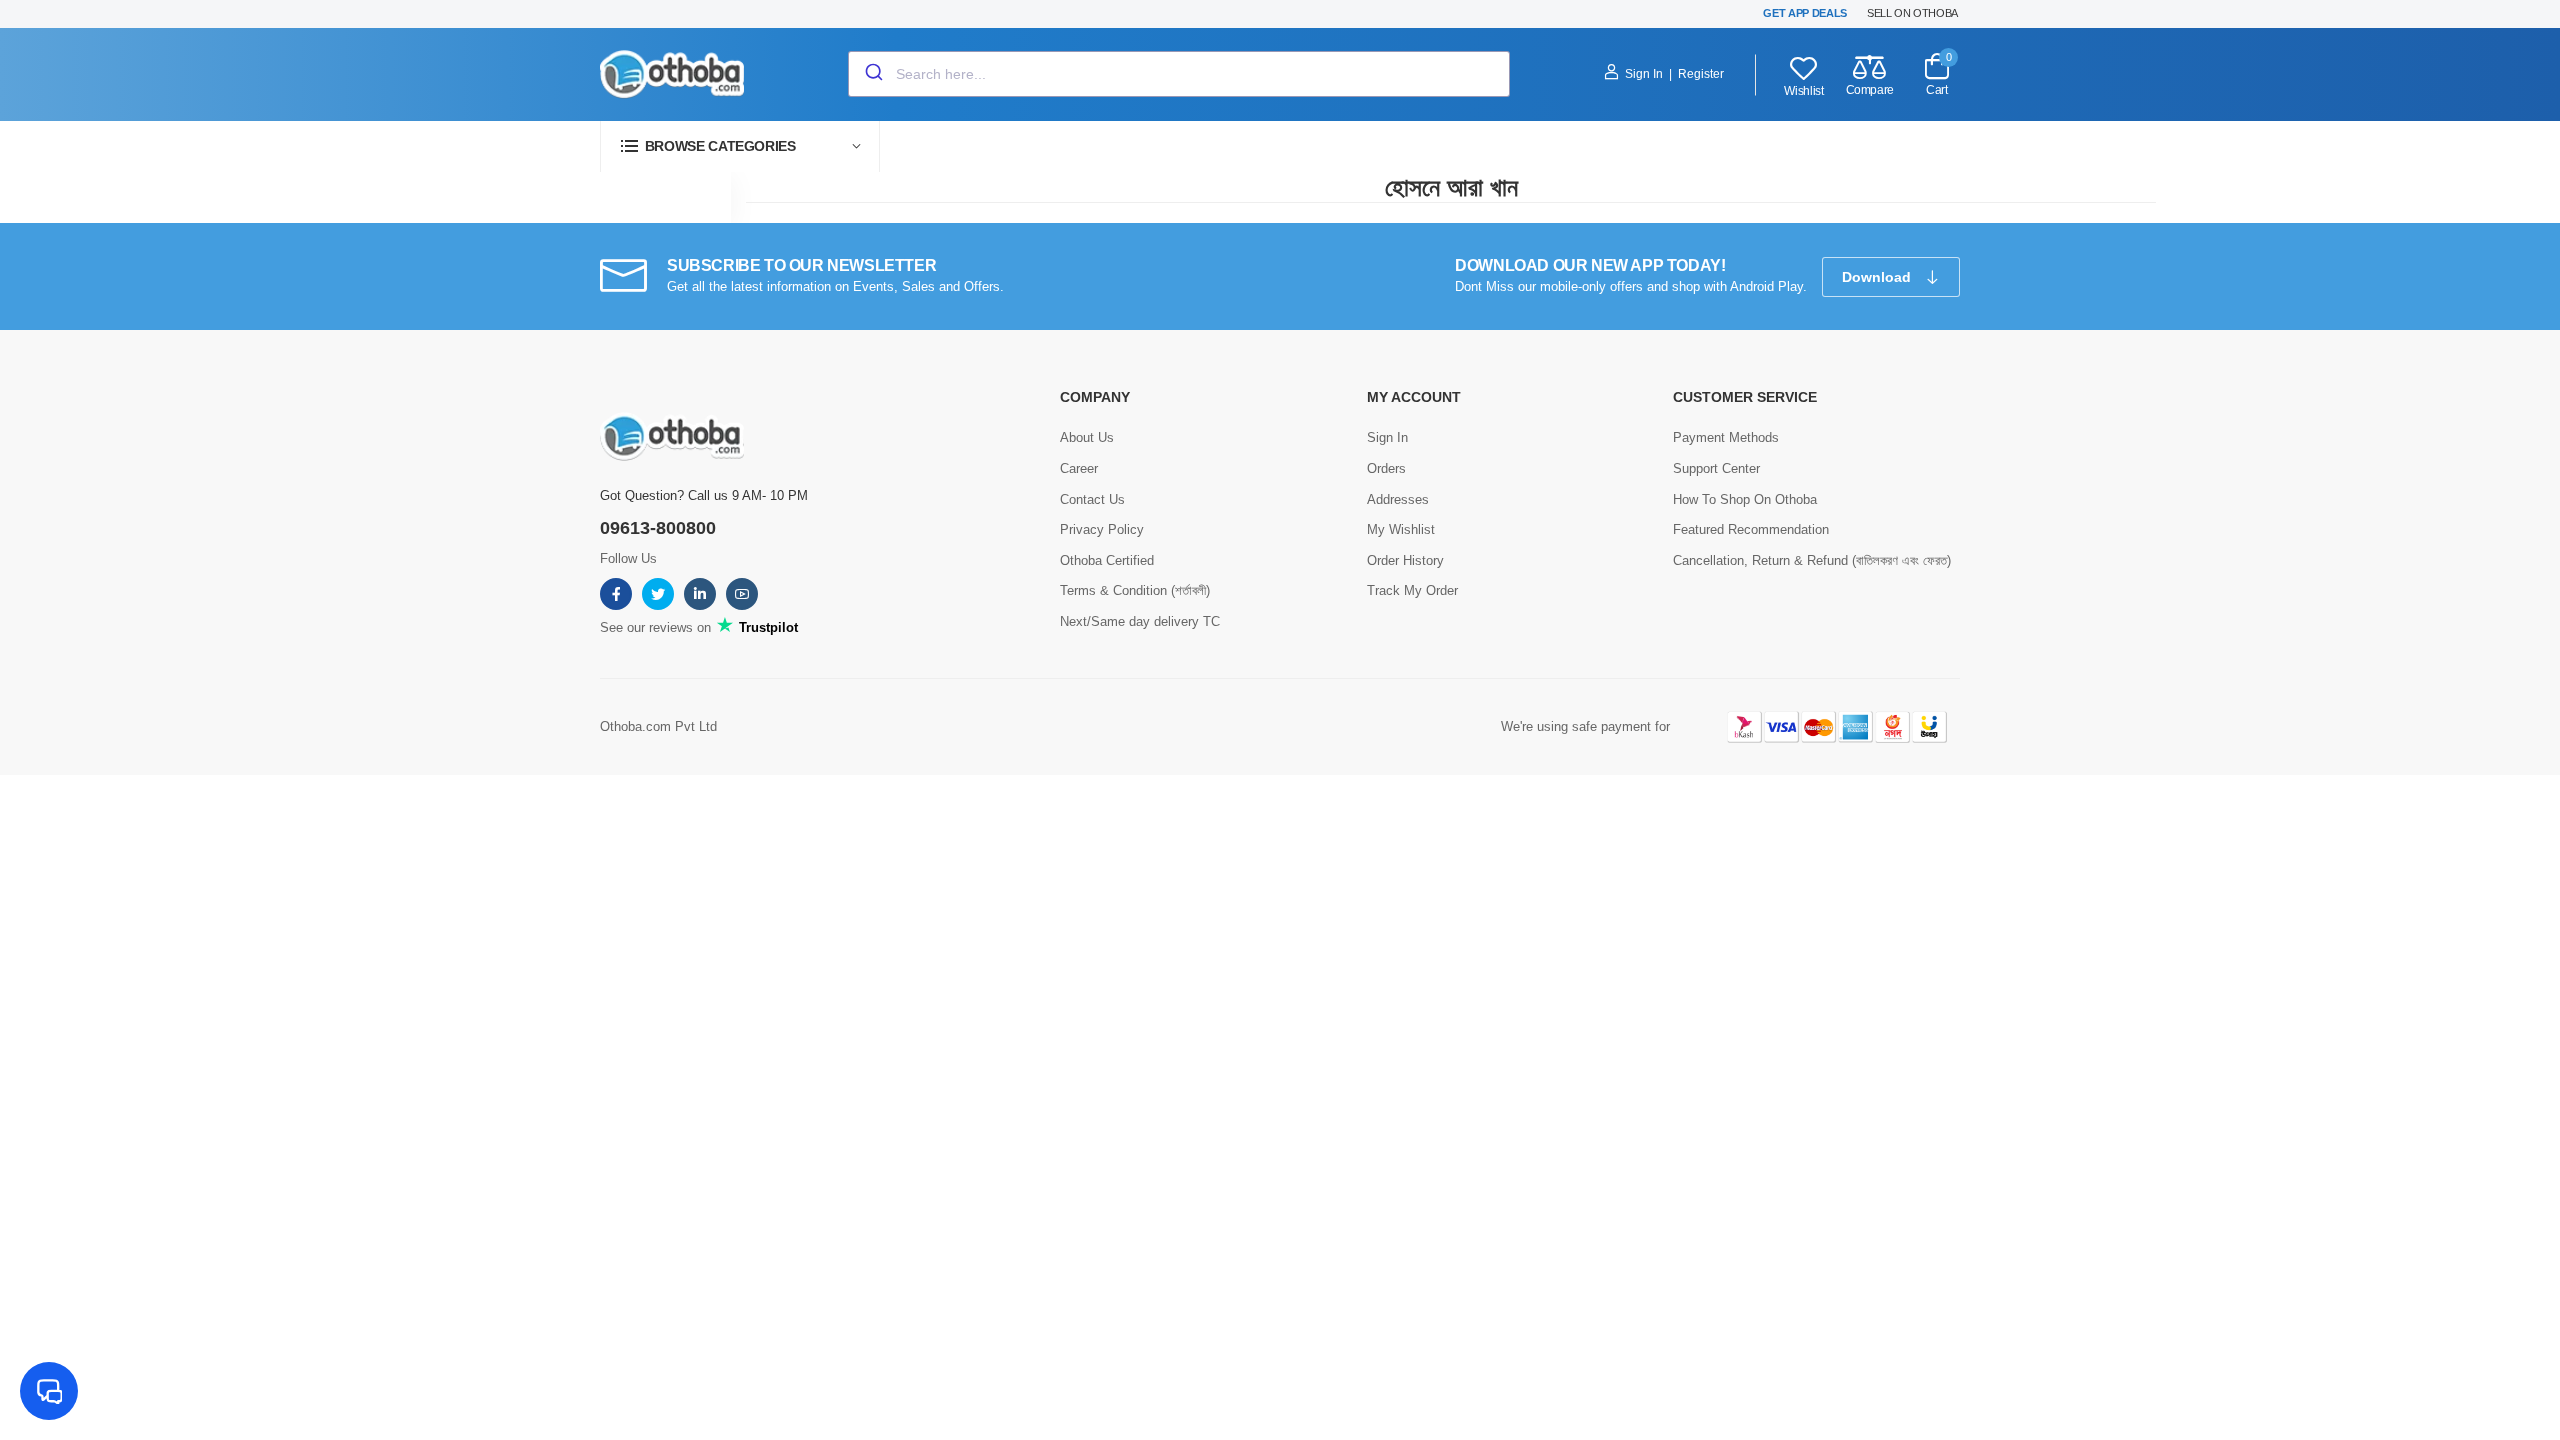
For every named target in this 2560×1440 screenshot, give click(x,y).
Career (1079, 468)
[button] (740, 146)
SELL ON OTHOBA (1912, 13)
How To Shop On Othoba (1745, 499)
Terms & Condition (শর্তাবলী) (1135, 590)
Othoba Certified (1107, 560)
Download (1878, 277)
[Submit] (872, 74)
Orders (1386, 468)
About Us (1087, 437)
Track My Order (1412, 590)
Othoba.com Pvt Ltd (658, 726)
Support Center (1716, 468)
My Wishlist (1401, 529)
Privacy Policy (1102, 529)
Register (1701, 74)
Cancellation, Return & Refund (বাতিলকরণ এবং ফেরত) (1812, 560)
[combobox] (1179, 74)
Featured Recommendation (1751, 529)
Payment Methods (1726, 437)
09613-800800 (658, 528)
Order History (1405, 560)
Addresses (1398, 499)
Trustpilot (766, 627)
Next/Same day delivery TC (1140, 621)
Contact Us (1092, 499)
